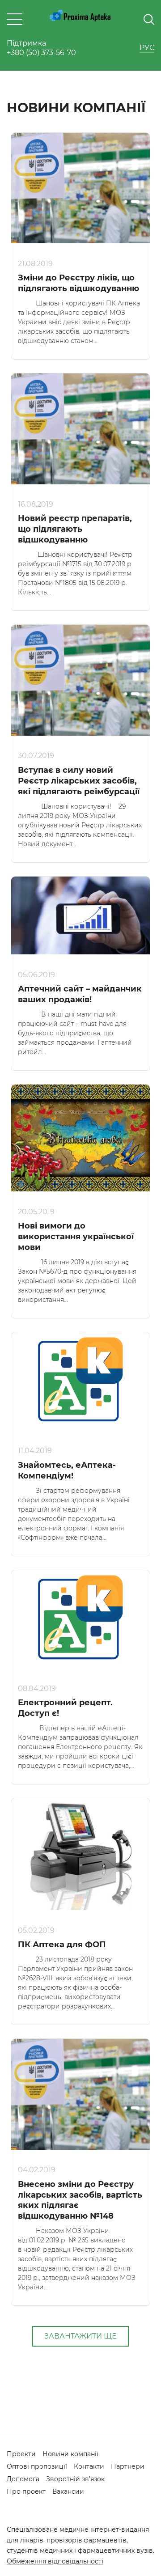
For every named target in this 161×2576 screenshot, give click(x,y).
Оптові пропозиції (37, 2466)
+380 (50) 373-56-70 (41, 53)
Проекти (21, 2454)
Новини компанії (70, 2454)
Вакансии (68, 2491)
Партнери (128, 2466)
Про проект (26, 2491)
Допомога (23, 2479)
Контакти (89, 2466)
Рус (147, 48)
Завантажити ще (80, 2336)
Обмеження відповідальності (55, 2561)
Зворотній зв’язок (75, 2479)
